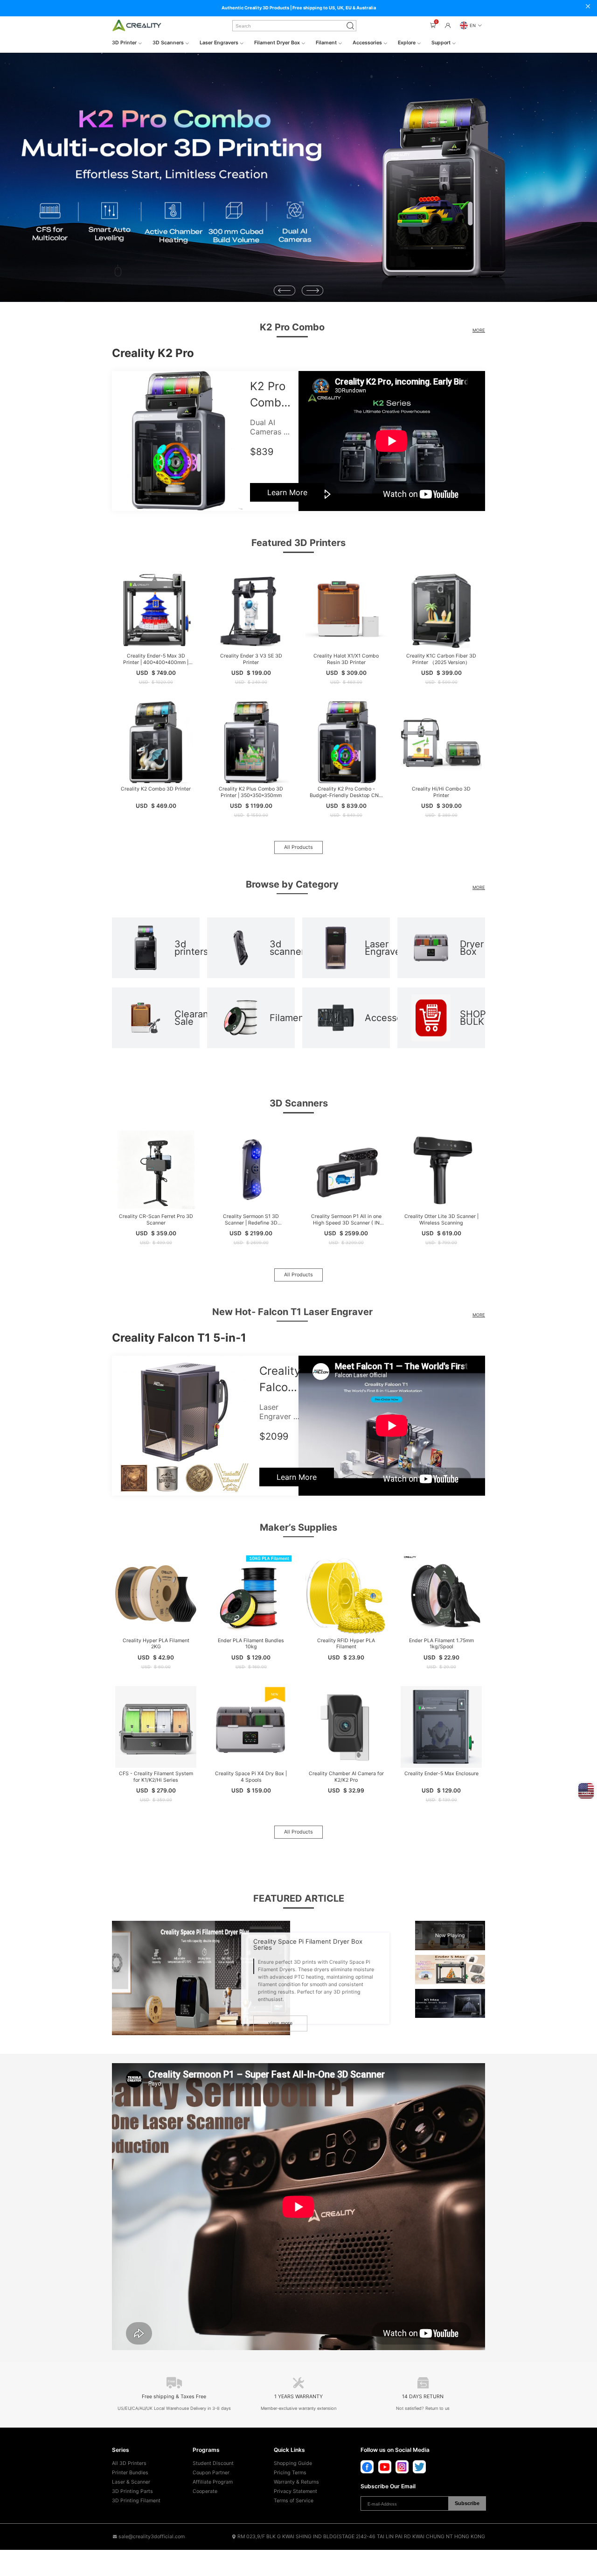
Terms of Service (294, 2501)
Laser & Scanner (131, 2482)
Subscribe (467, 2503)
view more (280, 2023)
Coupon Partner (211, 2473)
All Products (298, 847)
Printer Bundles (130, 2473)
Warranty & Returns (296, 2482)
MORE (479, 330)
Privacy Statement (295, 2491)
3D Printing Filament (136, 2501)
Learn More (287, 492)
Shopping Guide (293, 2463)
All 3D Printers (129, 2463)
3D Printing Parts (132, 2491)
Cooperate (205, 2491)
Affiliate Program (213, 2482)
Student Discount (213, 2463)
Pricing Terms (290, 2473)
